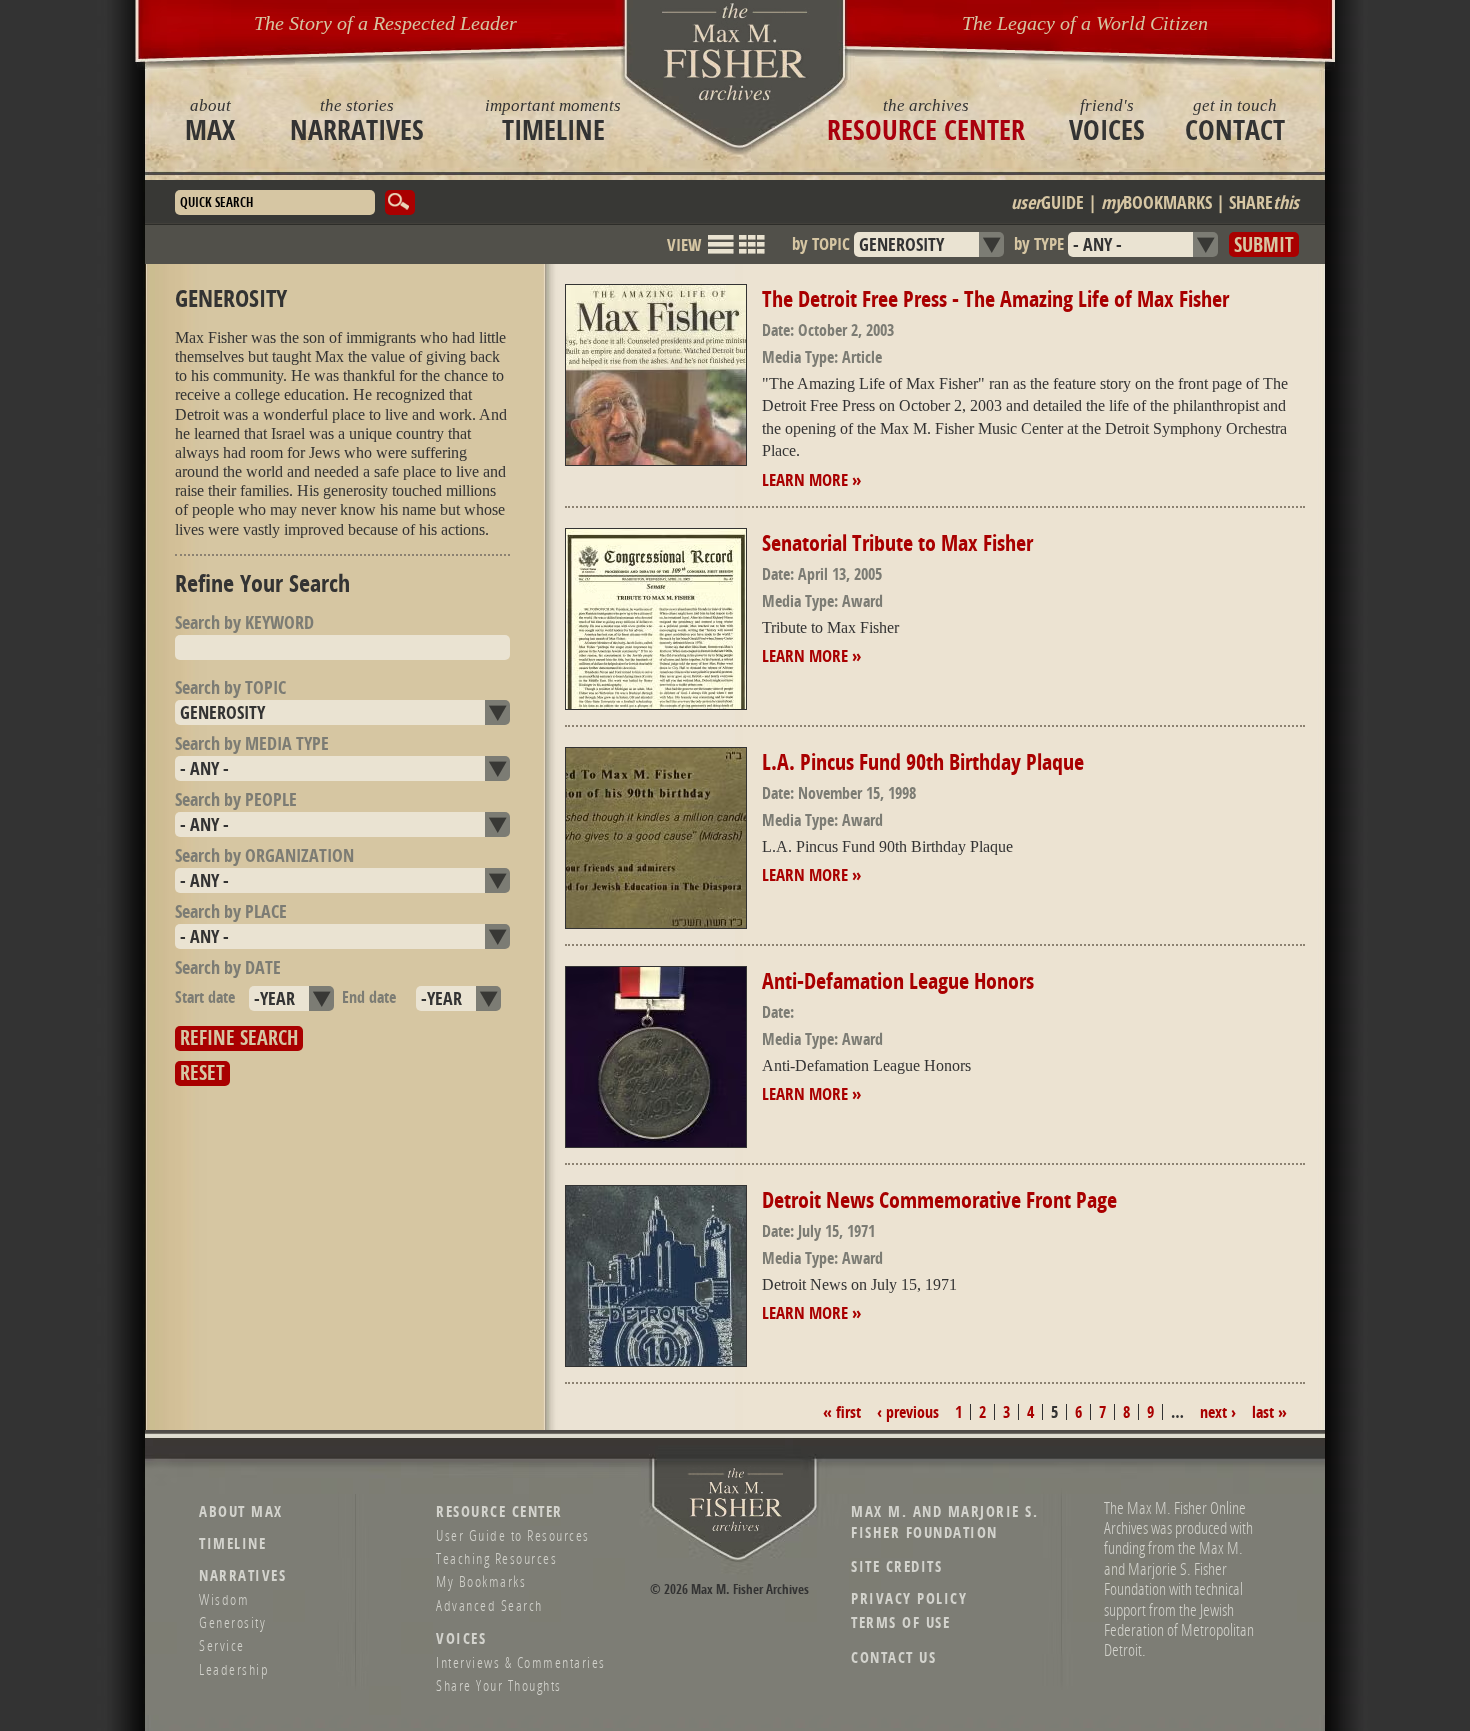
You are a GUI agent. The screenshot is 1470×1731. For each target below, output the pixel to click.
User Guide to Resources (513, 1535)
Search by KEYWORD (244, 622)
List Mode (721, 253)
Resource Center (926, 120)
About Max (241, 1511)
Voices (1107, 120)
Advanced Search (489, 1605)
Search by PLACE (231, 911)
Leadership (234, 1669)
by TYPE (1039, 243)
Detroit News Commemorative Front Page (939, 1200)
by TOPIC (821, 243)
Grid (752, 253)
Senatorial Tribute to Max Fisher (897, 543)
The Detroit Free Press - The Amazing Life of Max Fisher (995, 299)
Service (222, 1645)
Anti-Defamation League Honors (898, 981)
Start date (205, 997)
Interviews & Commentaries (521, 1662)
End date (369, 997)
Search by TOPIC (230, 687)
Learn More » (811, 479)
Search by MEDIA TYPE (252, 743)
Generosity (232, 1622)
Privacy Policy (909, 1598)
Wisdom (224, 1599)
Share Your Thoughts (499, 1685)
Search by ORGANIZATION (264, 855)
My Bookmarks (481, 1581)
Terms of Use (900, 1622)
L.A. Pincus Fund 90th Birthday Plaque (923, 762)
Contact (1235, 120)
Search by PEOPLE (236, 799)
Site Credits (896, 1566)
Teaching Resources (496, 1558)
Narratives (357, 120)
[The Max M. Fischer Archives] (736, 1527)
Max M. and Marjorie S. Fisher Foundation (944, 1522)
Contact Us (893, 1657)
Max (210, 120)
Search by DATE (228, 967)
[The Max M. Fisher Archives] (735, 51)
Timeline (553, 120)
